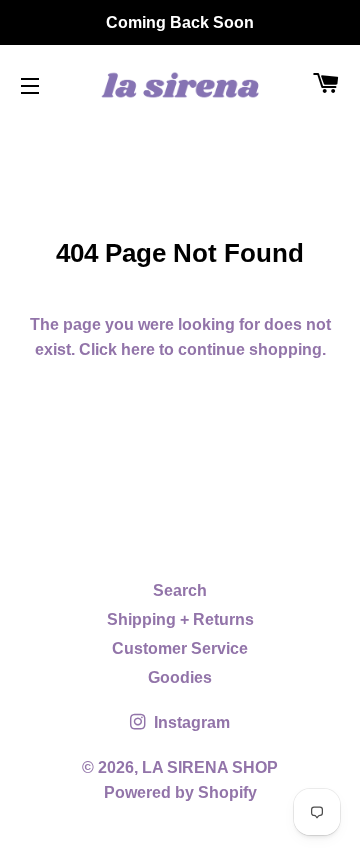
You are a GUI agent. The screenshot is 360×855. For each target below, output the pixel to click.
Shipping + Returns (180, 619)
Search (180, 590)
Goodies (180, 677)
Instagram (190, 722)
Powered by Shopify (180, 792)
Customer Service (180, 648)
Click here (117, 349)
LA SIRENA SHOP (210, 767)
